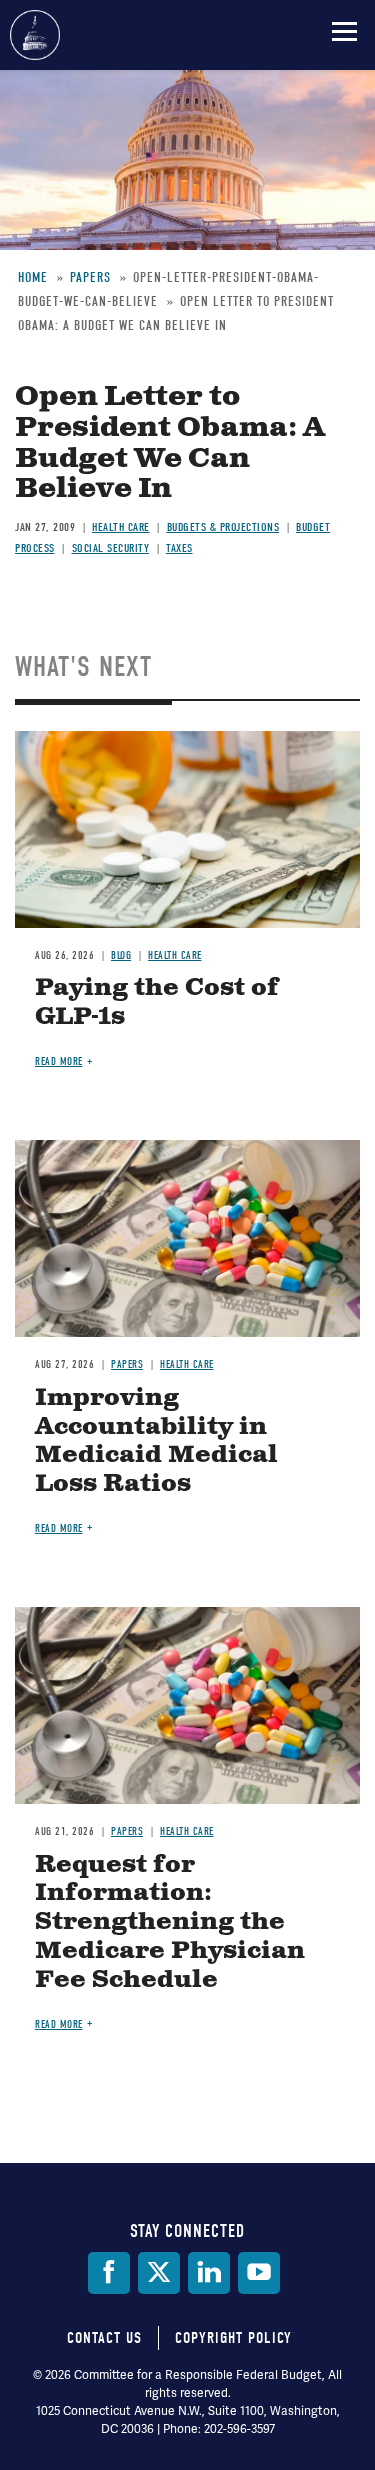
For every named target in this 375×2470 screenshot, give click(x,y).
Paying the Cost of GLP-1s (157, 1002)
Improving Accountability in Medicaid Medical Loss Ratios (156, 1441)
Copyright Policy (233, 2338)
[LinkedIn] (209, 2273)
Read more (59, 1061)
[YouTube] (259, 2273)
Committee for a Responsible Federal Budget (35, 35)
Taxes (179, 548)
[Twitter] (159, 2273)
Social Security (111, 548)
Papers (127, 1364)
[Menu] (344, 31)
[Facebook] (109, 2273)
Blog (121, 955)
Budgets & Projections (223, 527)
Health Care (121, 527)
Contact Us (104, 2338)
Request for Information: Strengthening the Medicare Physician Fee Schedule (170, 1922)
